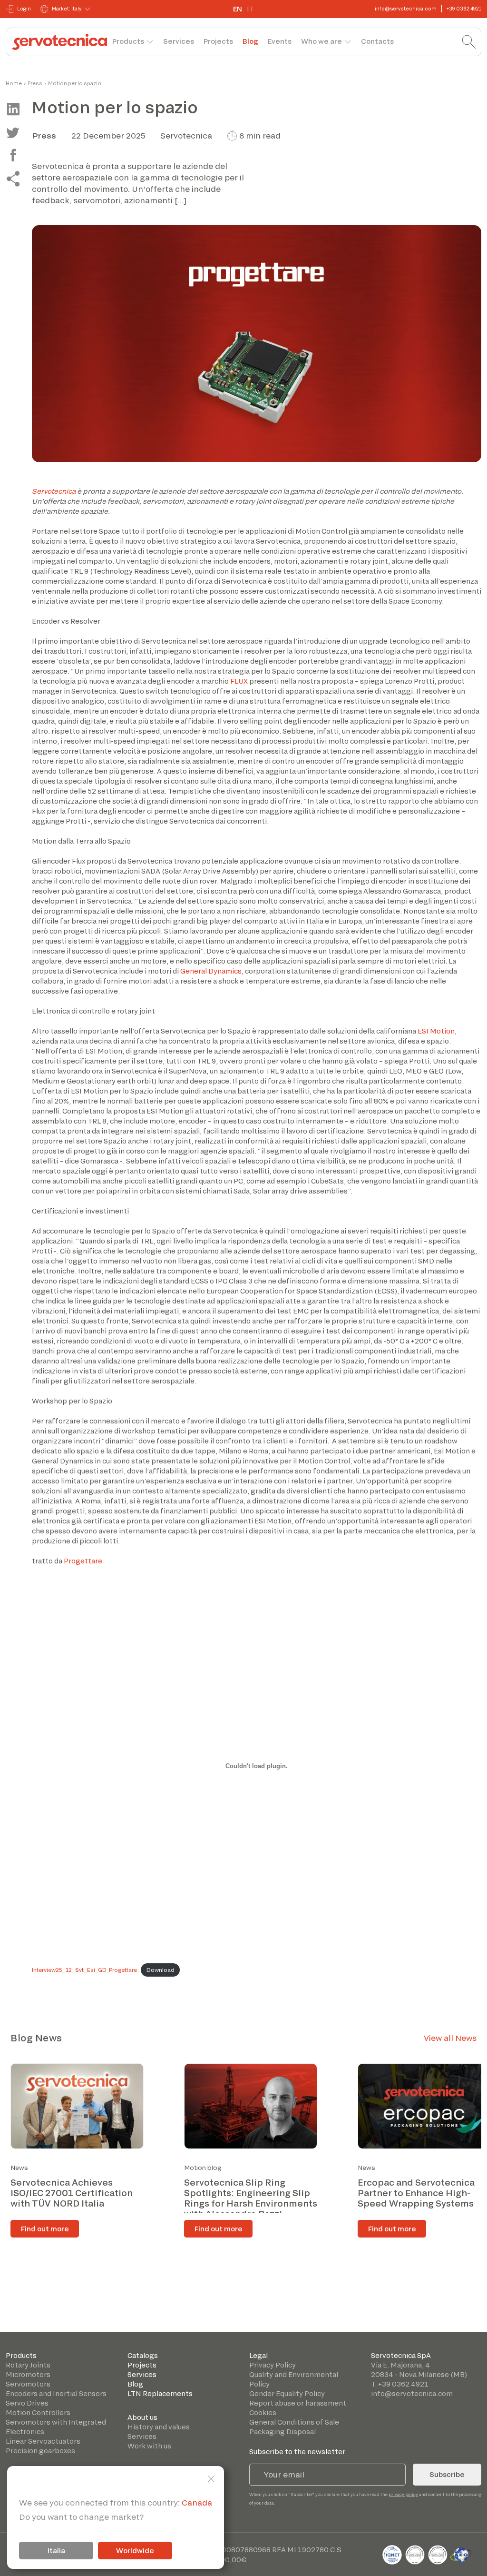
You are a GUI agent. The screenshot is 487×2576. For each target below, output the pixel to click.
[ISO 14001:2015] (438, 2553)
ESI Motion (436, 1031)
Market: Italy (67, 9)
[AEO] (461, 2553)
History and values (159, 2427)
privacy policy (403, 2494)
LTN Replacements (160, 2393)
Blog (250, 41)
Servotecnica (54, 491)
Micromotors (28, 2374)
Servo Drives (27, 2403)
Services (179, 41)
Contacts (377, 41)
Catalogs (143, 2355)
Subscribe (447, 2474)
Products (128, 41)
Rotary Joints (28, 2365)
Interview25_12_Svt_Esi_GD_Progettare (84, 1970)
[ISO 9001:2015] (416, 2553)
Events (280, 41)
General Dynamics (211, 971)
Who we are (321, 41)
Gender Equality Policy (287, 2393)
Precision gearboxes (40, 2451)
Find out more (45, 2229)
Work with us (149, 2446)
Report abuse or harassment (298, 2403)
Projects (218, 41)
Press (35, 83)
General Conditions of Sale (294, 2422)
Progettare (83, 1561)
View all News (450, 2038)
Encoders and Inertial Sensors (56, 2393)
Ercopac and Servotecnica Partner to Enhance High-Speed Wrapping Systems (416, 2193)
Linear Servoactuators (43, 2441)
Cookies (263, 2412)
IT (250, 9)
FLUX (239, 681)
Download (161, 1970)
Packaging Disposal (282, 2432)
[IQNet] (393, 2553)
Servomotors (28, 2384)
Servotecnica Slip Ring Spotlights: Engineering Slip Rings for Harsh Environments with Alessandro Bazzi (251, 2198)
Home (14, 83)
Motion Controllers (38, 2412)
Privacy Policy (273, 2365)
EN (238, 9)
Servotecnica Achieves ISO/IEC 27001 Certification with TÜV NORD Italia (72, 2193)
